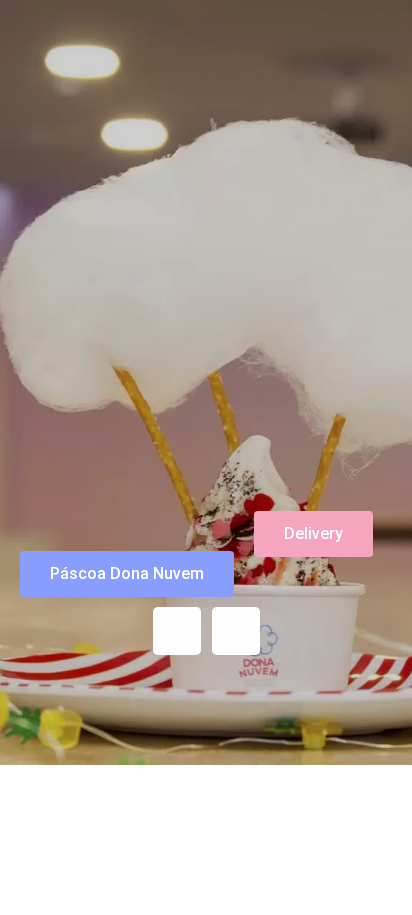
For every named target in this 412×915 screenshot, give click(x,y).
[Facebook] (236, 631)
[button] (127, 574)
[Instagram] (177, 631)
